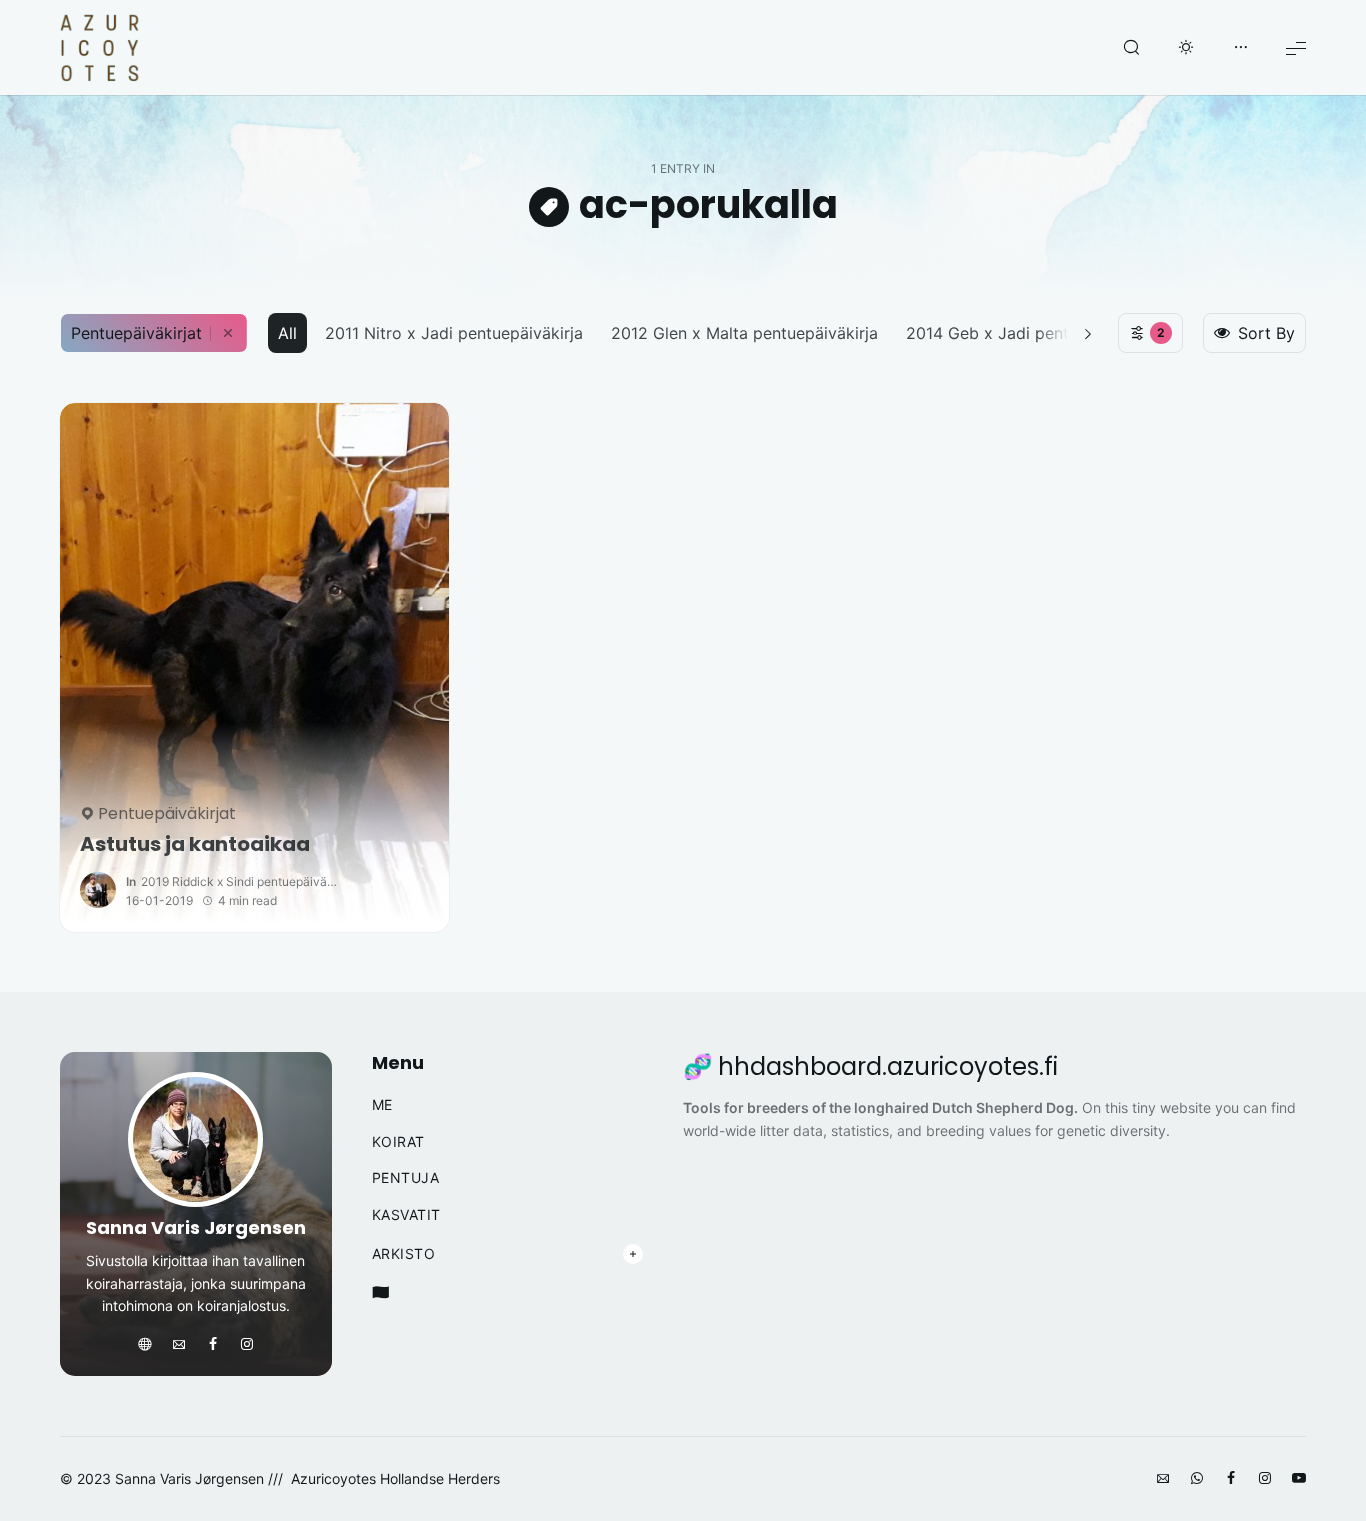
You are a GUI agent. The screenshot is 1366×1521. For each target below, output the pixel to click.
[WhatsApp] (1197, 1479)
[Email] (179, 1345)
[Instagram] (247, 1345)
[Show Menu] (1296, 47)
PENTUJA (406, 1178)
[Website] (145, 1345)
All (287, 333)
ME (382, 1105)
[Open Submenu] (633, 1254)
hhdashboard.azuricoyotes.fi (888, 1067)
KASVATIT (406, 1215)
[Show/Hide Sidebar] (1241, 48)
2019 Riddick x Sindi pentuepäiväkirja (241, 881)
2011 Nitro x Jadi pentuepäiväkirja (454, 333)
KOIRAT (398, 1142)
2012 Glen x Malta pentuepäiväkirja (744, 333)
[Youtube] (1299, 1479)
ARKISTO (404, 1254)
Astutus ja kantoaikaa (195, 844)
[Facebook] (213, 1345)
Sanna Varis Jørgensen (196, 1227)
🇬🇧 (381, 1292)
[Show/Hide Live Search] (1131, 48)
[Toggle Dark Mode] (1186, 48)
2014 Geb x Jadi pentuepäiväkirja (1033, 333)
